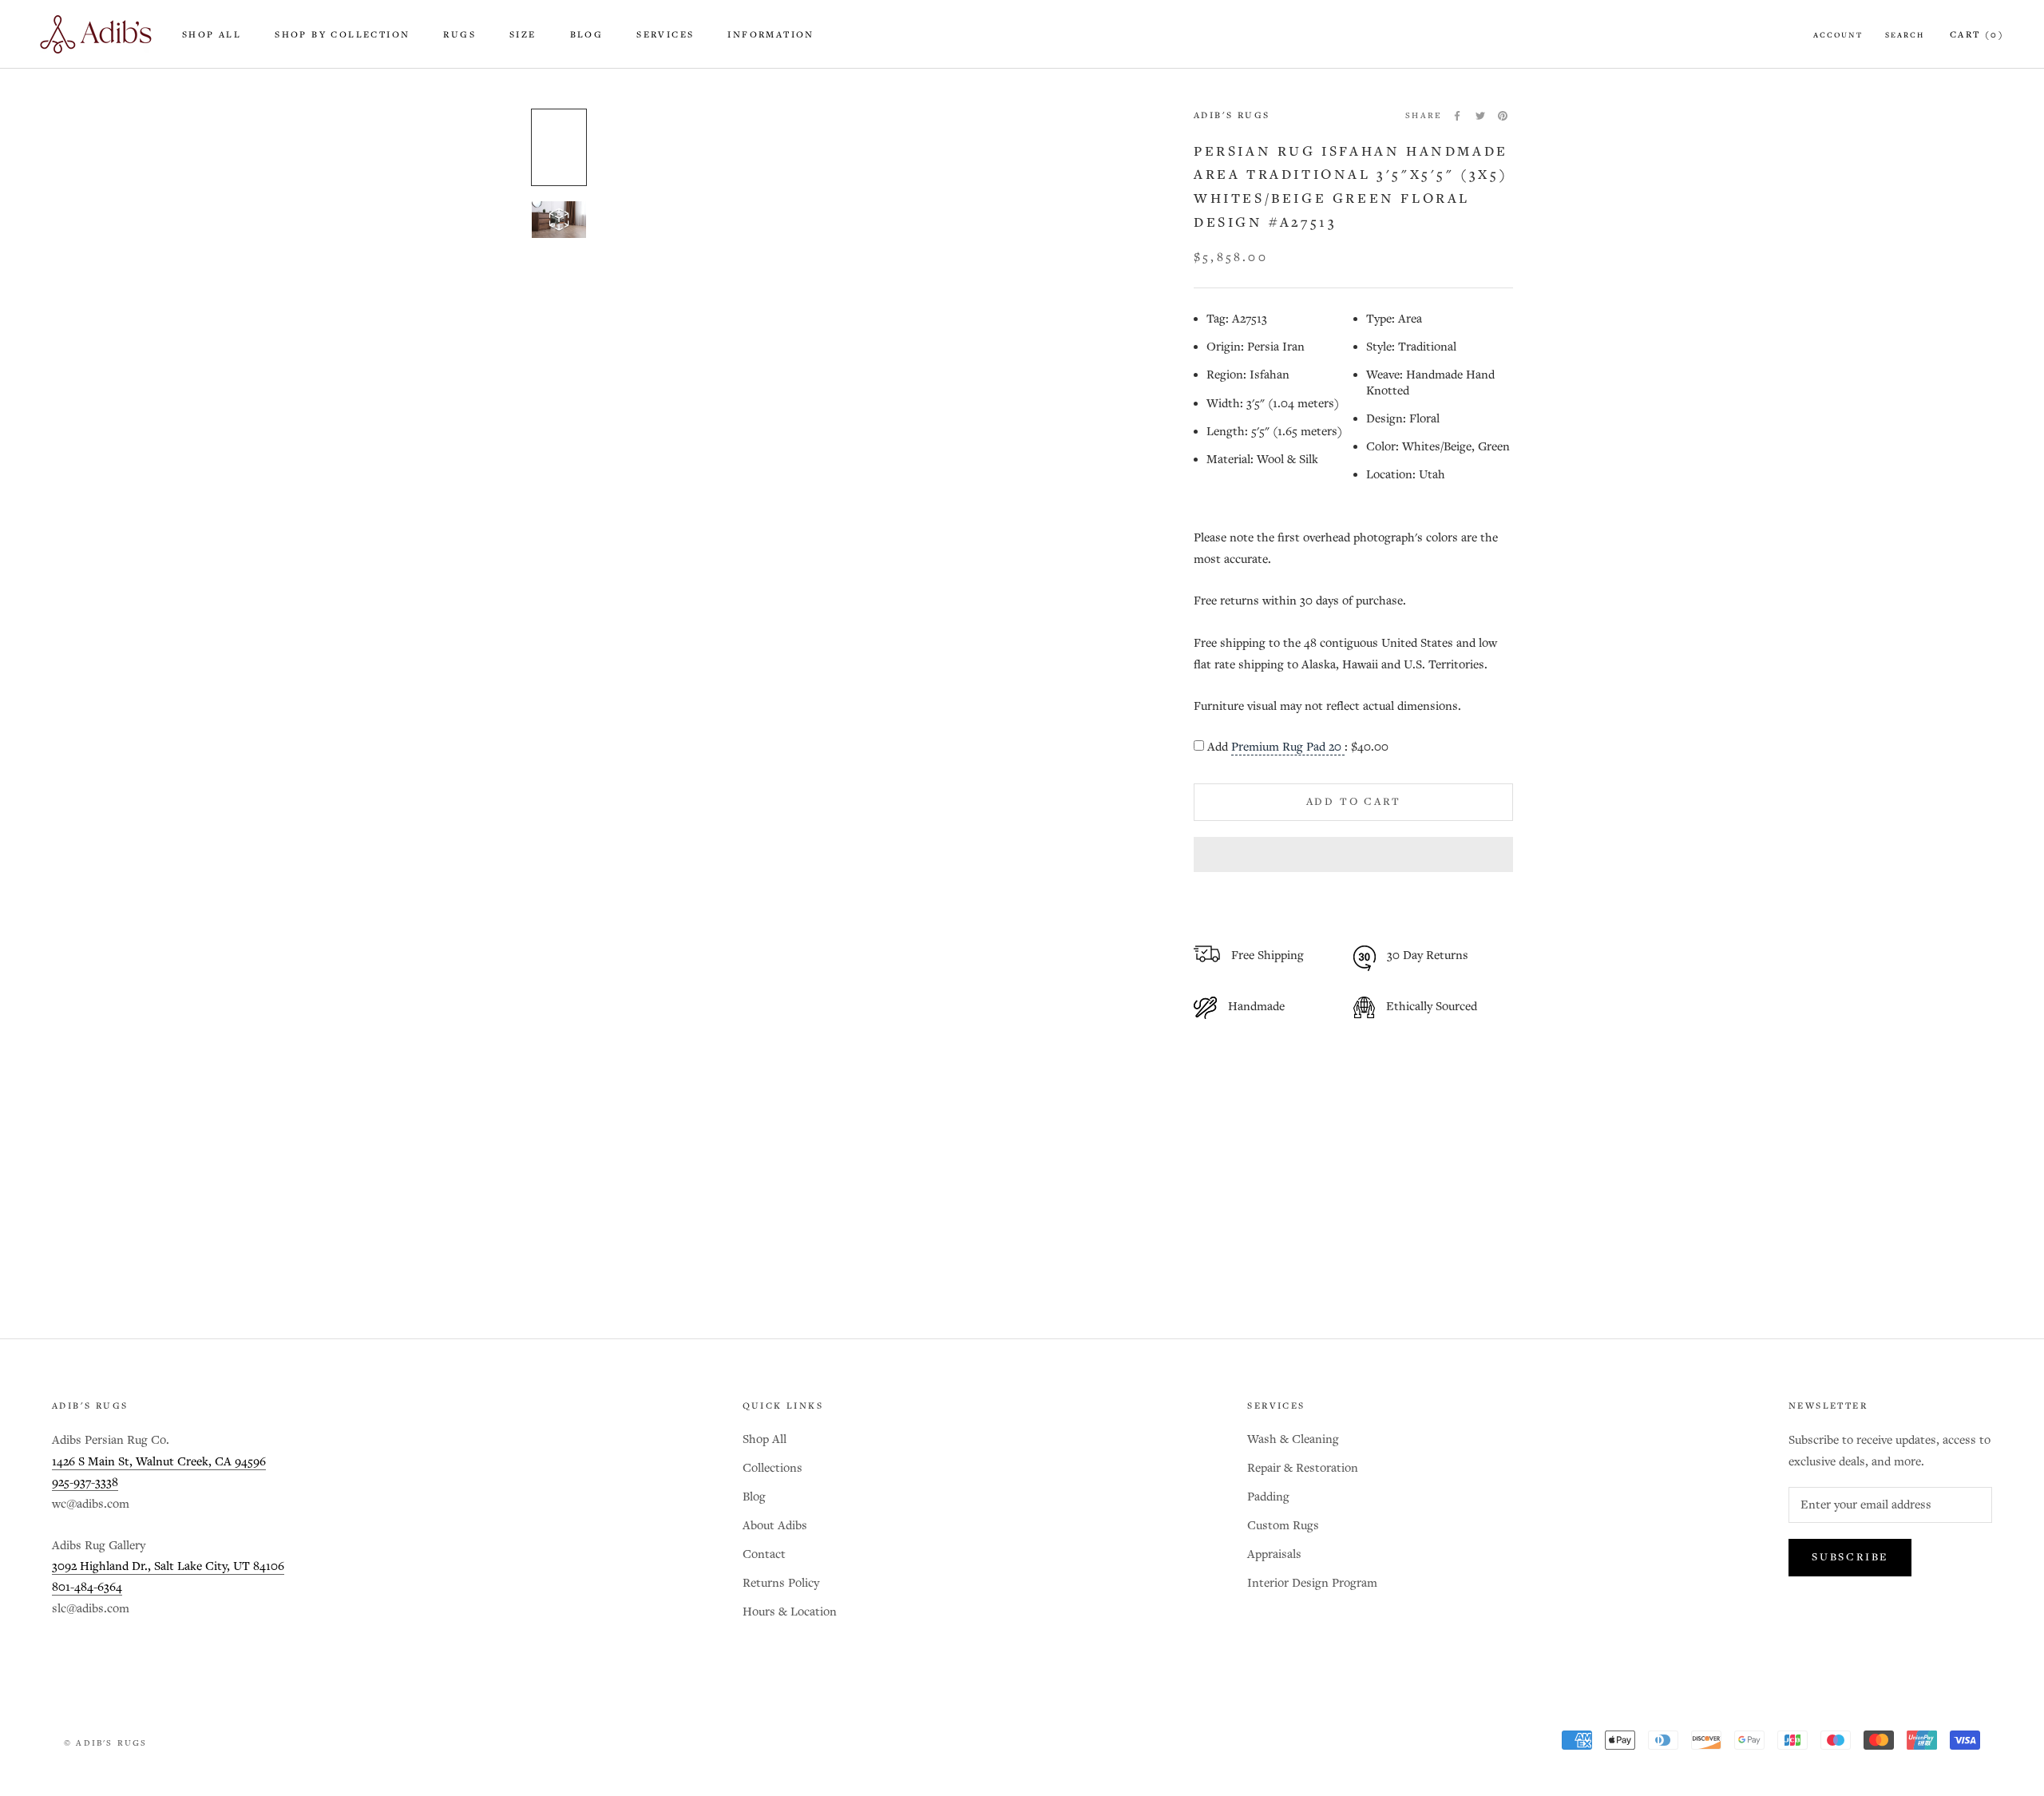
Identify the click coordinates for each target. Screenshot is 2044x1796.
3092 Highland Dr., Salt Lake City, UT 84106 (168, 1566)
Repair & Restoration (1303, 1468)
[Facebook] (1457, 116)
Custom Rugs (1283, 1526)
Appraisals (1274, 1554)
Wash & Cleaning (1293, 1439)
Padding (1268, 1497)
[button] (1353, 854)
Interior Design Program (1312, 1583)
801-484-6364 (87, 1587)
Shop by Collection (342, 35)
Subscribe (1850, 1558)
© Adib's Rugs (106, 1743)
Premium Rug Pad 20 (1288, 747)
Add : (1298, 747)
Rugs (460, 35)
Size (523, 35)
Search (1905, 35)
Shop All (212, 35)
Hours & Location (790, 1612)
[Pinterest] (1503, 116)
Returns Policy (781, 1583)
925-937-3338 (85, 1483)
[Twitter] (1480, 116)
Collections (772, 1468)
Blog (587, 35)
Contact (764, 1554)
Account (1838, 35)
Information (770, 35)
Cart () (1977, 35)
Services (665, 35)
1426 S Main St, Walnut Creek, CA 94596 (159, 1462)
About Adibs (775, 1526)
